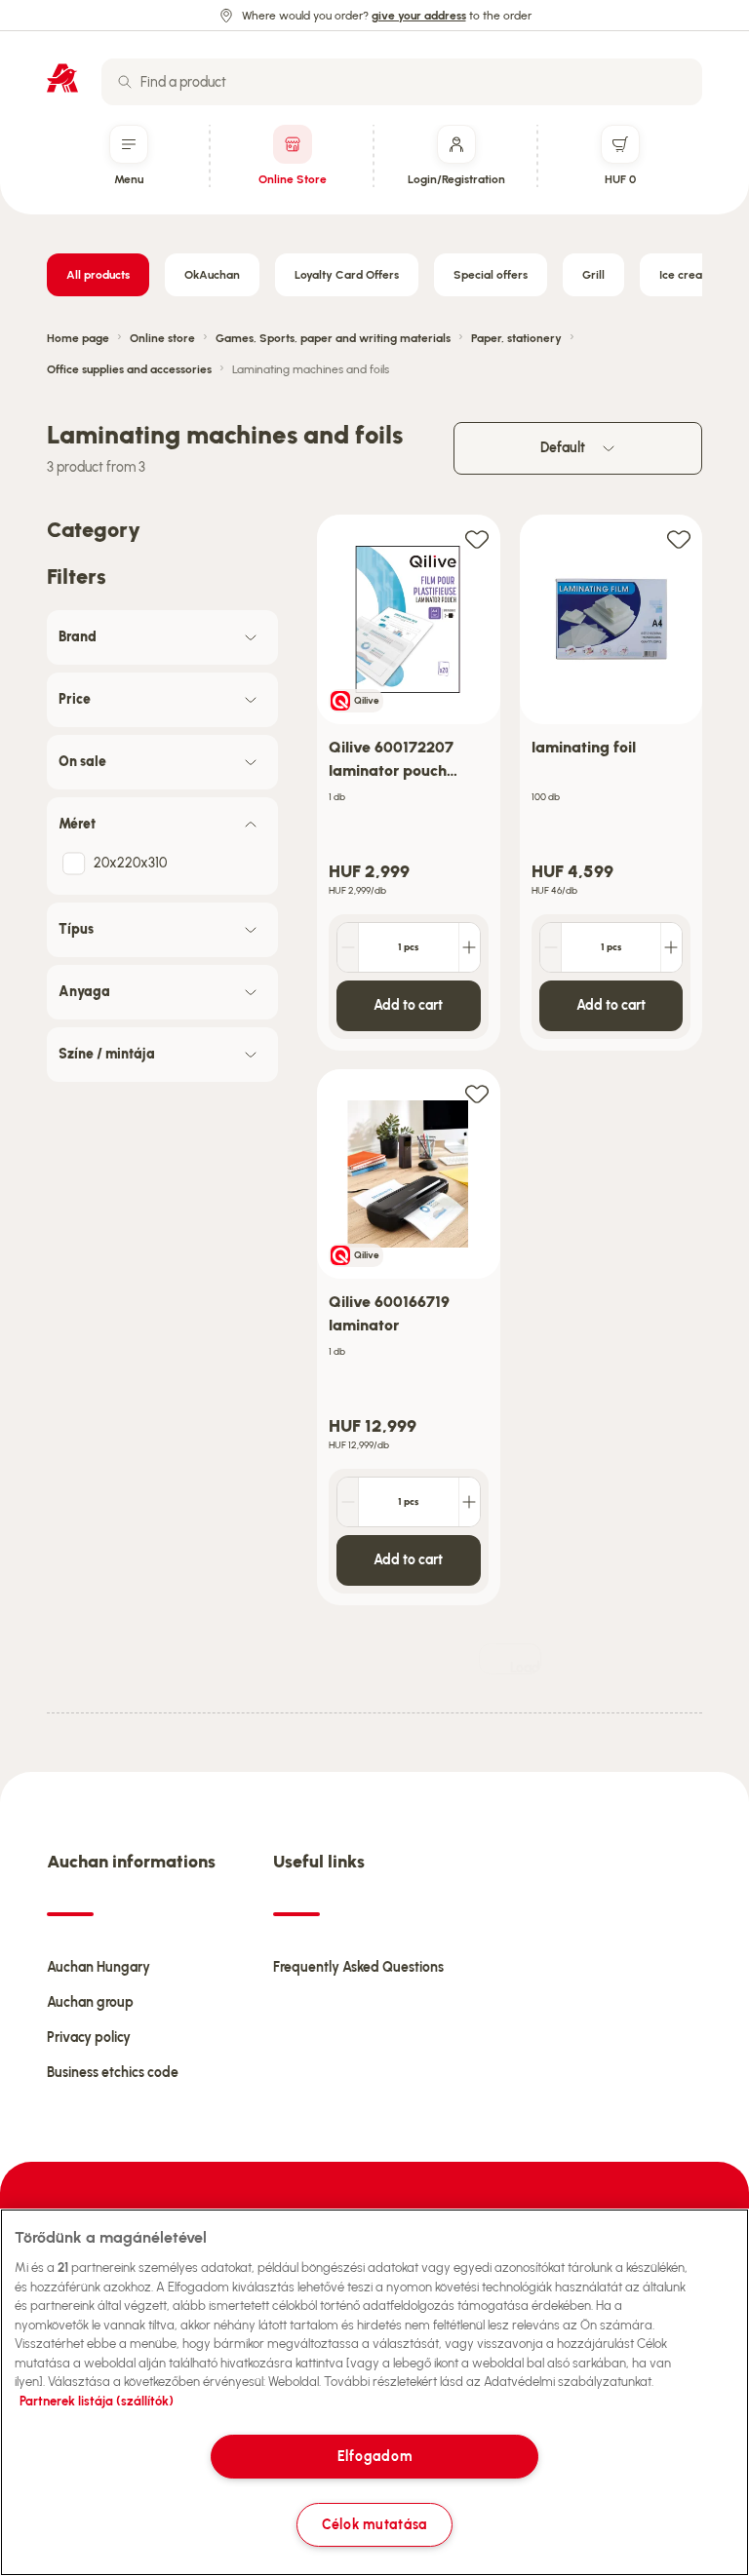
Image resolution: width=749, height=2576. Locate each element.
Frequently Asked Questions (358, 1967)
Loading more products (526, 1667)
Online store (162, 338)
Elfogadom (374, 2456)
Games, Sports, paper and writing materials (333, 338)
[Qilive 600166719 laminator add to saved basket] (477, 1093)
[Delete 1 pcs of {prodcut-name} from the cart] (348, 947)
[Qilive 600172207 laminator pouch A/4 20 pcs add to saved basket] (477, 538)
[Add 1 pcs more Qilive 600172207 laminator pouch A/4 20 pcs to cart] (469, 947)
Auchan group (90, 2002)
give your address (419, 16)
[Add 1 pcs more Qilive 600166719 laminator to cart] (469, 1502)
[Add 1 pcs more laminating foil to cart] (671, 947)
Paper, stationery (516, 338)
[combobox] (402, 82)
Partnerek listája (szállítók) (97, 2401)
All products (98, 275)
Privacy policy (89, 2038)
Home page (78, 338)
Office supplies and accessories (129, 369)
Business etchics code (113, 2073)
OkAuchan (212, 275)
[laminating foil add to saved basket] (679, 538)
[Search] (125, 82)
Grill (593, 275)
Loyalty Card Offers (347, 275)
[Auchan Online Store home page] (62, 78)
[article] (409, 783)
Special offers (491, 275)
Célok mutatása (374, 2524)
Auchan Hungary (99, 1967)
